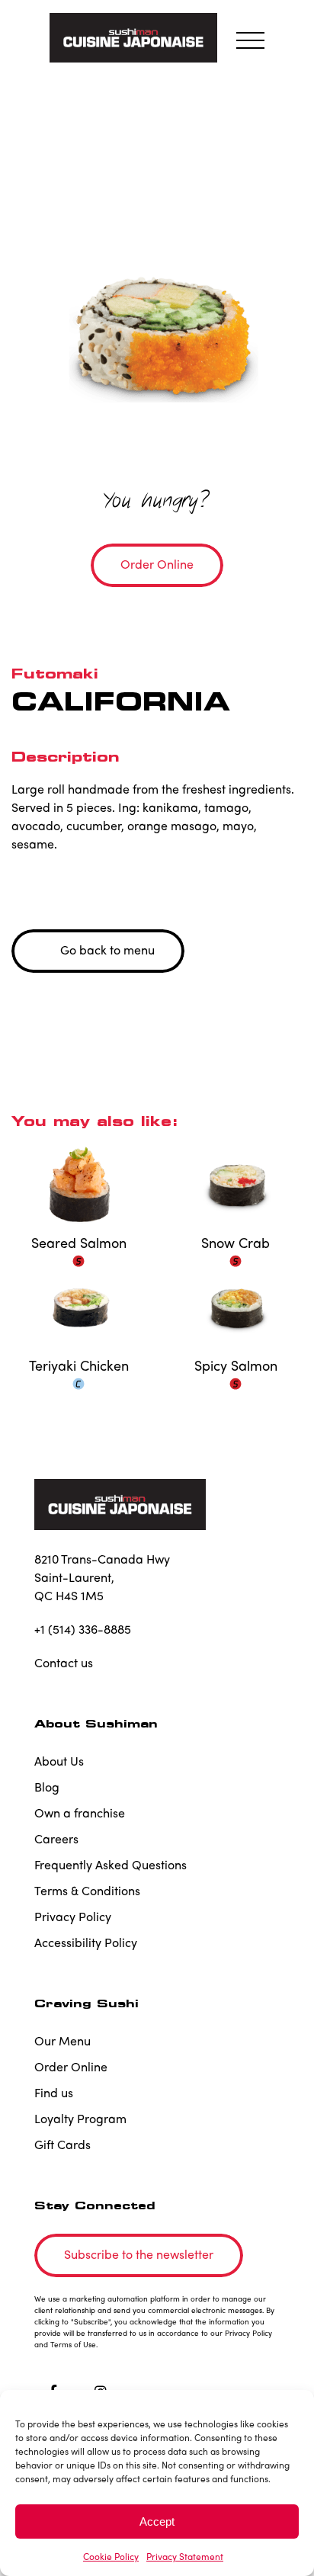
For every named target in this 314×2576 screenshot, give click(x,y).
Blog (47, 1787)
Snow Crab (235, 1243)
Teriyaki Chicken (79, 1365)
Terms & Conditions (87, 1890)
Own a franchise (80, 1813)
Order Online (71, 2066)
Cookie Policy (111, 2556)
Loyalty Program (80, 2118)
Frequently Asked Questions (111, 1864)
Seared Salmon (79, 1243)
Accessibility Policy (86, 1942)
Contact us (64, 1662)
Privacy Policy (73, 1916)
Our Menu (62, 2040)
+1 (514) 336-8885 (83, 1629)
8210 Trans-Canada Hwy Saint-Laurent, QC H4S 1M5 (102, 1577)
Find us (54, 2092)
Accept (157, 2521)
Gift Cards (62, 2144)
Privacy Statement (185, 2556)
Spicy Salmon (236, 1365)
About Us (59, 1761)
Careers (56, 1838)
